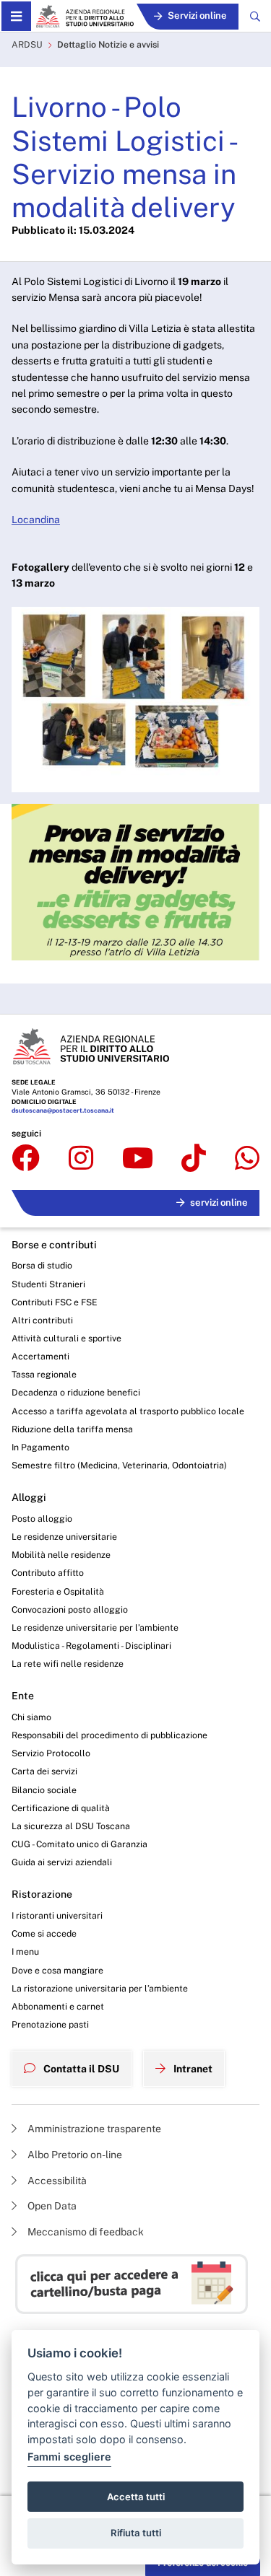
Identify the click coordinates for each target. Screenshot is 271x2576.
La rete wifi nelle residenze (68, 1664)
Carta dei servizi (44, 1771)
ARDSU (27, 44)
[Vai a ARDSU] (85, 16)
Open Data (51, 2206)
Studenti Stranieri (48, 1284)
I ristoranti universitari (57, 1915)
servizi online (219, 1202)
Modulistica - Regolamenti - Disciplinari (91, 1646)
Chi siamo (31, 1717)
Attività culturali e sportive (66, 1338)
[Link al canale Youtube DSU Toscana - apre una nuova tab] (138, 1159)
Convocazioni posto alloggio (70, 1609)
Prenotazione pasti (50, 2024)
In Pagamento (40, 1447)
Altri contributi (42, 1320)
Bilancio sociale (44, 1790)
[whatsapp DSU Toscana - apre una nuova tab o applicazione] (247, 1159)
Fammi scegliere (69, 2457)
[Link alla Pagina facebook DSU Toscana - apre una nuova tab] (26, 1159)
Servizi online (197, 16)
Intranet (192, 2069)
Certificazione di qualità (61, 1808)
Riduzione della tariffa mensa (72, 1429)
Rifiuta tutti (136, 2533)
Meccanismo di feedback (85, 2232)
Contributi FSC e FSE (55, 1302)
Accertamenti (40, 1356)
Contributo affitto (48, 1573)
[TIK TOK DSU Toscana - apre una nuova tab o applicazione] (194, 1159)
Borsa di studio (42, 1265)
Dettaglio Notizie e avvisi (108, 44)
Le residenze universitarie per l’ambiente (95, 1627)
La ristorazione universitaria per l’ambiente (100, 1988)
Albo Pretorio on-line (74, 2155)
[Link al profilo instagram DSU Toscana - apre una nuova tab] (81, 1159)
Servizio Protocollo (51, 1753)
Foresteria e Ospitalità (58, 1591)
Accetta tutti (136, 2497)
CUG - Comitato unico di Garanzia (79, 1844)
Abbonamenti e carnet (58, 2006)
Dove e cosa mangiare (57, 1970)
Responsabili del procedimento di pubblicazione (109, 1735)
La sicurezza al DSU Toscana (71, 1826)
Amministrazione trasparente (93, 2129)
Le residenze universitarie (64, 1537)
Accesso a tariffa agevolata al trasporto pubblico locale (128, 1411)
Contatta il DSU (80, 2069)
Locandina (36, 520)
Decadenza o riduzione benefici (76, 1392)
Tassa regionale (44, 1374)
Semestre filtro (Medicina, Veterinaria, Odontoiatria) (119, 1465)
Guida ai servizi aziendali (62, 1862)
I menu (25, 1951)
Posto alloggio (42, 1519)
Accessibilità (56, 2181)
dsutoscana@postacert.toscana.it (63, 1110)
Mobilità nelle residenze (61, 1555)
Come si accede (44, 1933)
